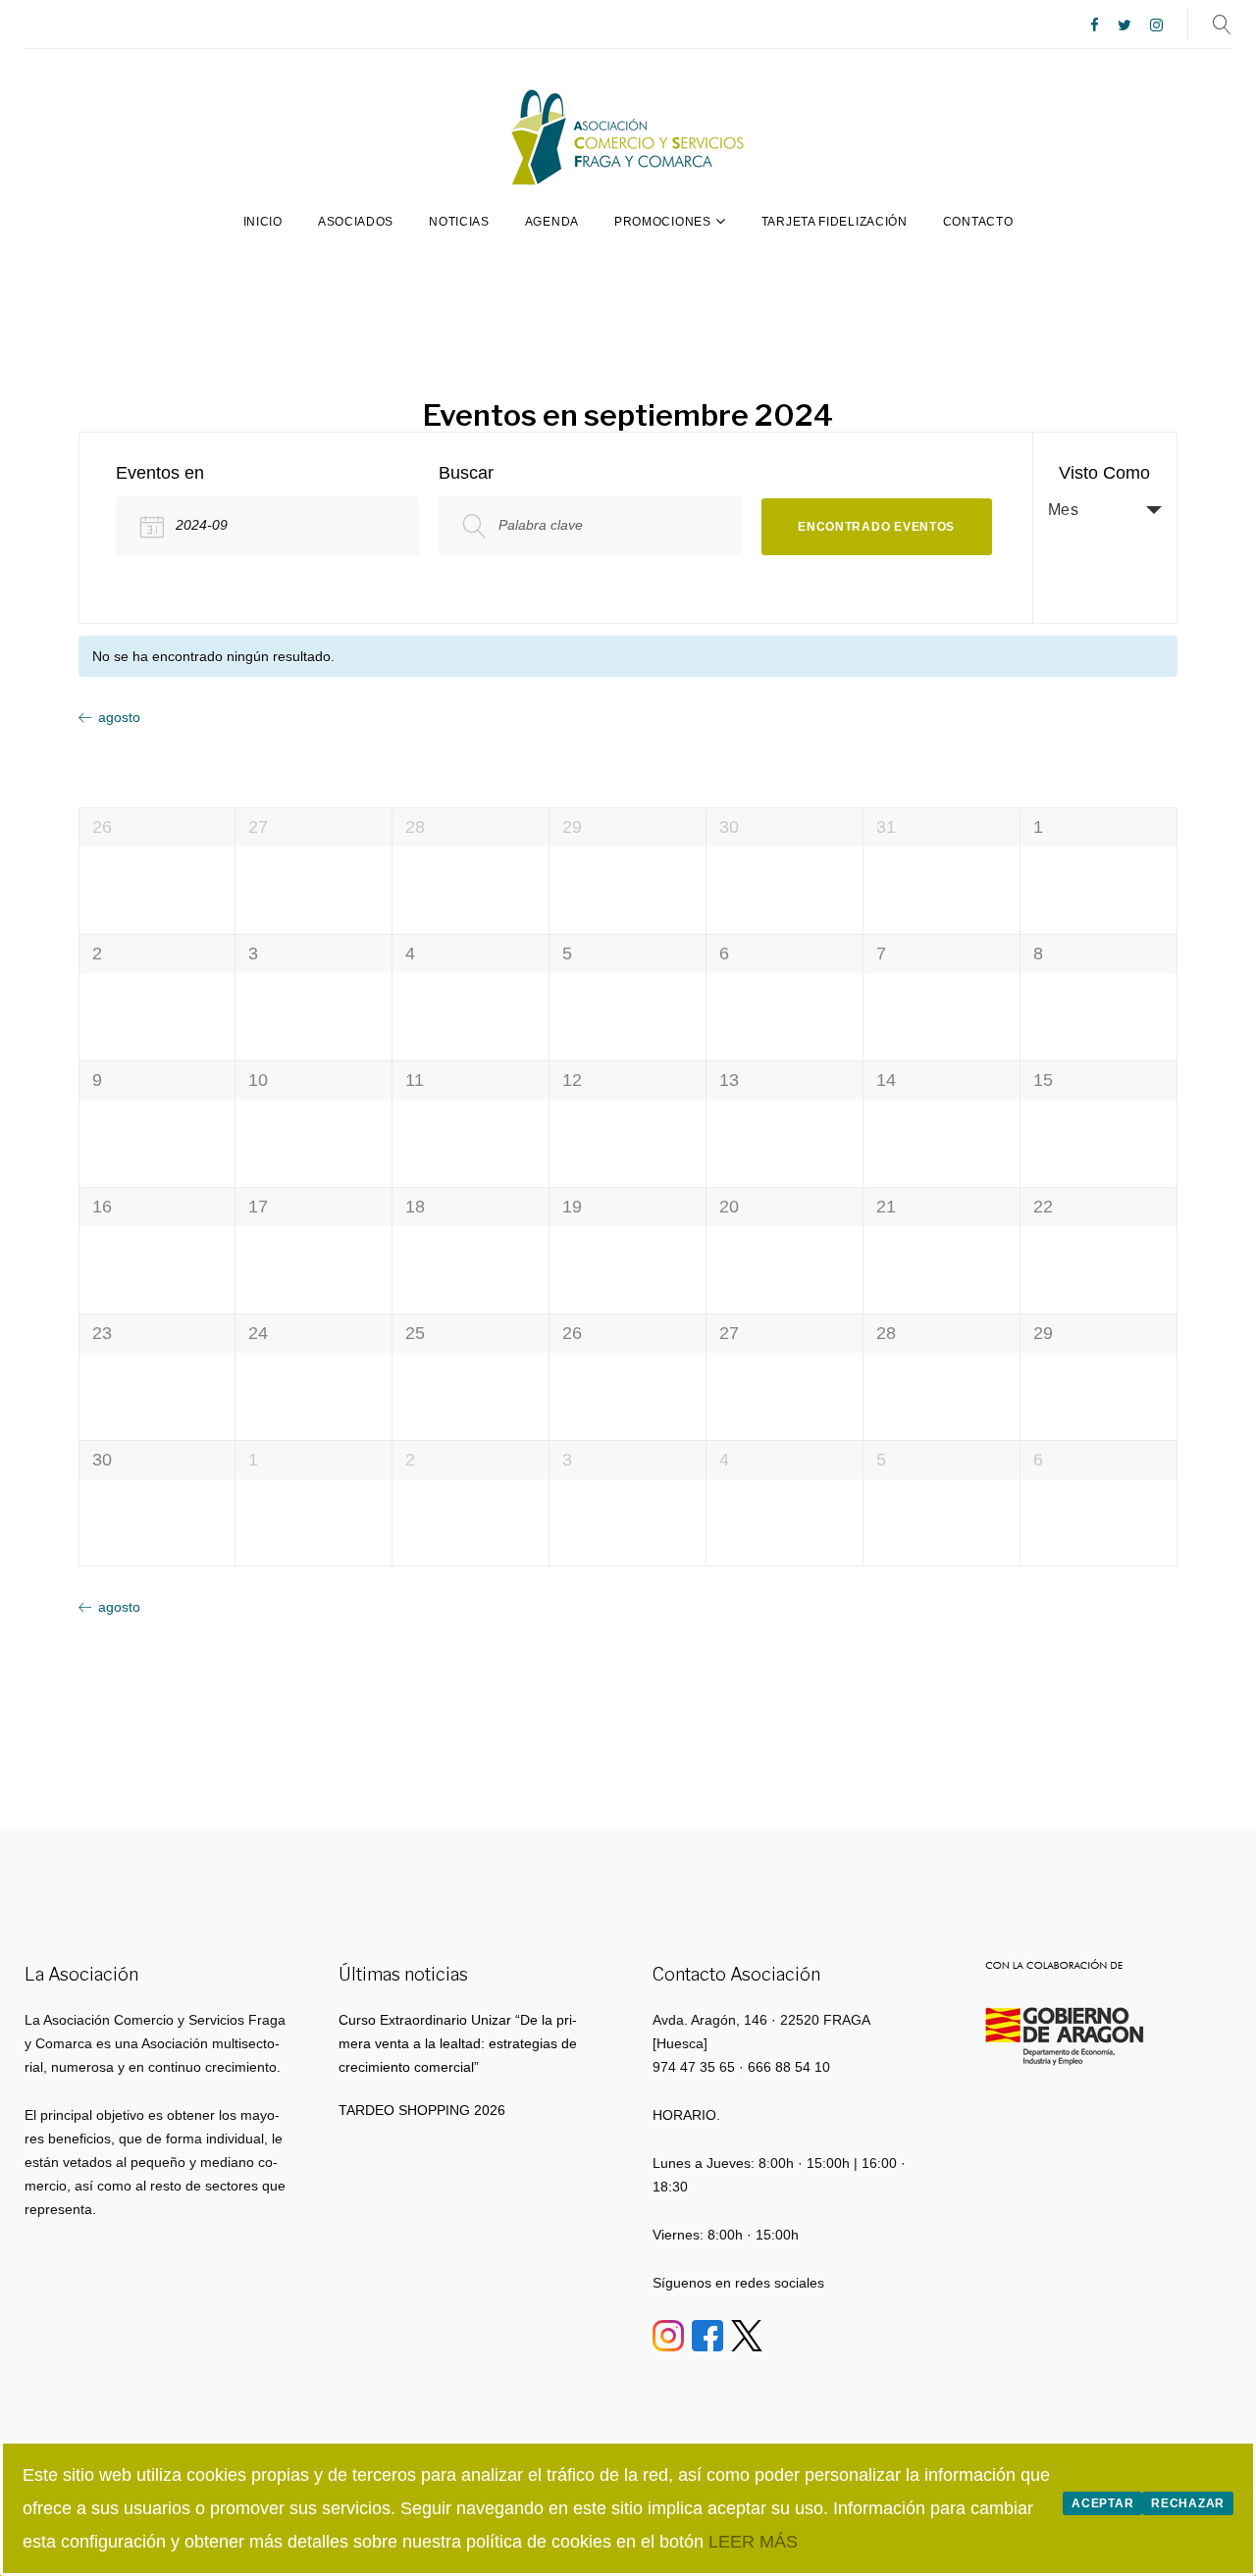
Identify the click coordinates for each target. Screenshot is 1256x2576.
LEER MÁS (753, 2542)
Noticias (459, 222)
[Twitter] (1125, 26)
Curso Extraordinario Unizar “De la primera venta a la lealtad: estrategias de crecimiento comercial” (458, 2043)
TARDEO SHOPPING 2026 (422, 2110)
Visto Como (1104, 473)
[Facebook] (1095, 26)
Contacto (978, 222)
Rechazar (1188, 2503)
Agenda (552, 222)
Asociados (356, 222)
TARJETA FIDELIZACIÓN (835, 222)
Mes (1064, 510)
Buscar (466, 473)
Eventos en (160, 473)
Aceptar (1102, 2503)
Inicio (263, 222)
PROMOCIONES (663, 222)
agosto (119, 717)
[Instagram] (1156, 26)
